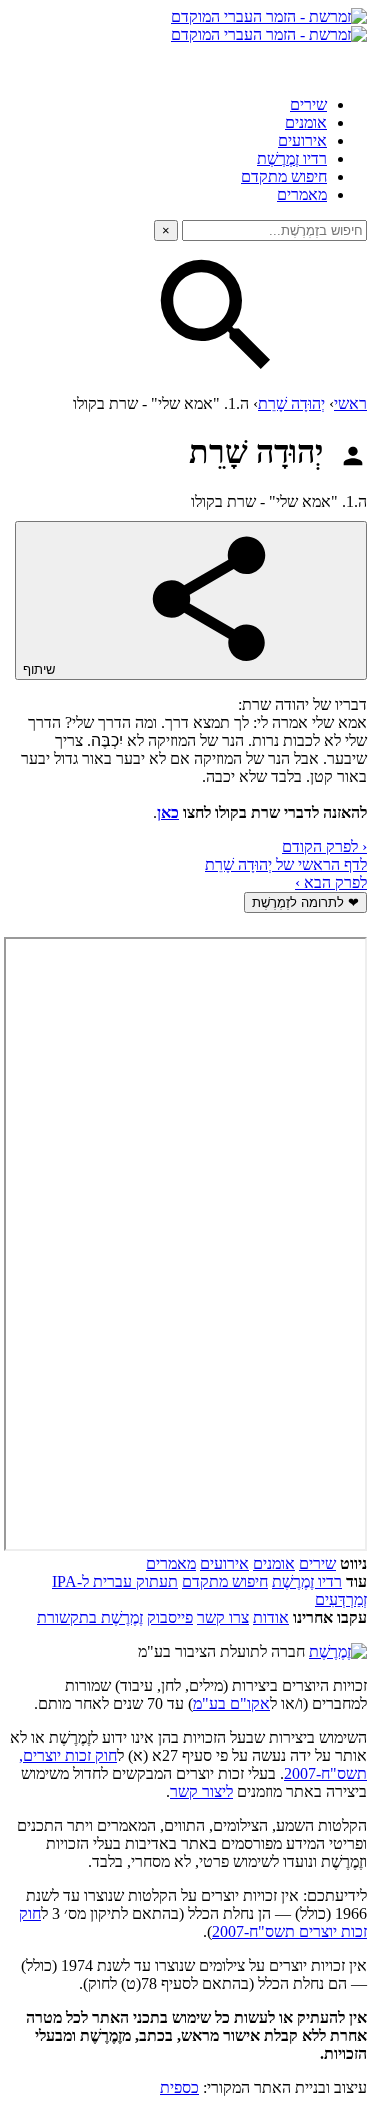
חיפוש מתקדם (284, 176)
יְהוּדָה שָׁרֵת (291, 403)
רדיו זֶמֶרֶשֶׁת (292, 158)
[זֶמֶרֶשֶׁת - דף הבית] (338, 1651)
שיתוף (41, 669)
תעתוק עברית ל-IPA (115, 1581)
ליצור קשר (201, 1791)
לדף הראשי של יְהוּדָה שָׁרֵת (286, 864)
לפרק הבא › (331, 882)
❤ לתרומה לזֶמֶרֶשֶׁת (305, 902)
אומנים (306, 122)
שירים (308, 104)
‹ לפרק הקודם (324, 846)
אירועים (302, 140)
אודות (271, 1617)
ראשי (350, 403)
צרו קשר (223, 1617)
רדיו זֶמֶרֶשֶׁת (307, 1581)
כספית (179, 2087)
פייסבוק (170, 1617)
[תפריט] (349, 62)
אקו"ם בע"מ (231, 1703)
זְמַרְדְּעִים (341, 1599)
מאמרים (302, 194)
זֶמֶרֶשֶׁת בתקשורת (90, 1617)
